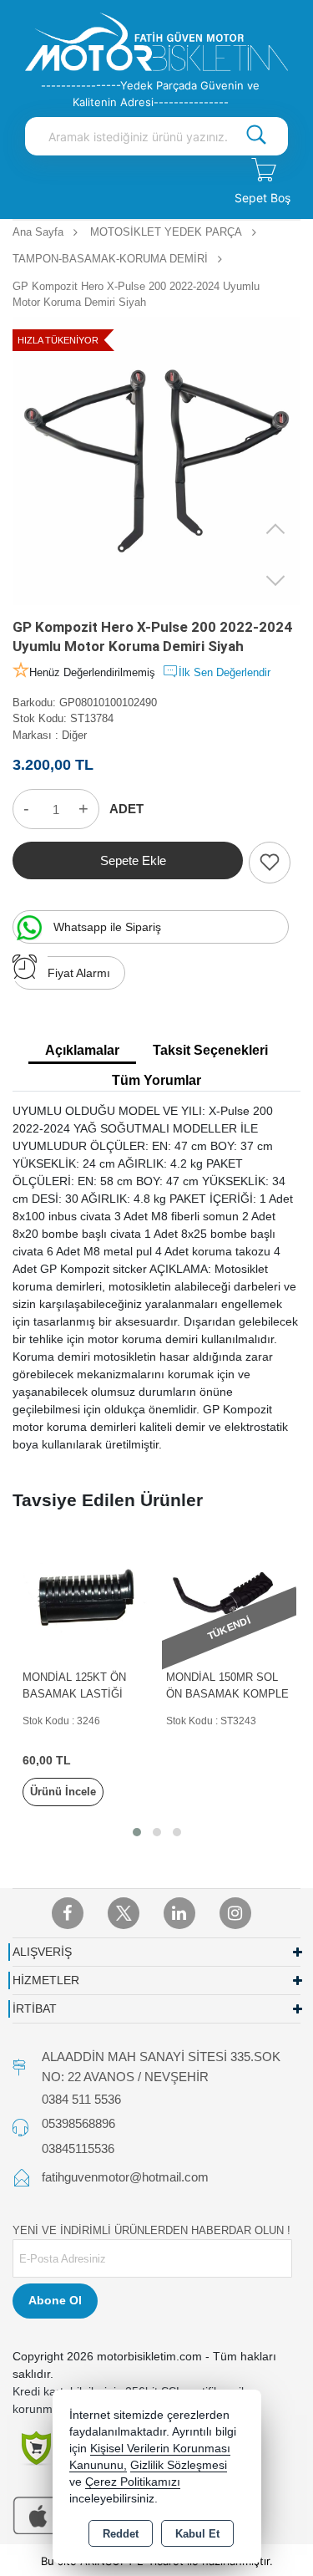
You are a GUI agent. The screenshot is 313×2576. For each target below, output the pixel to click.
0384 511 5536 (81, 2099)
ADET (126, 809)
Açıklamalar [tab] (82, 1050)
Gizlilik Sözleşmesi (179, 2465)
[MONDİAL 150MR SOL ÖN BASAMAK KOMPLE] (229, 1597)
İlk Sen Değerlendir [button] (225, 672)
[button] (137, 1832)
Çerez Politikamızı (133, 2482)
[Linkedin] (179, 1913)
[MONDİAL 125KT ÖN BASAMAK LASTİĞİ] (86, 1597)
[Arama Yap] (256, 136)
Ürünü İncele (63, 1792)
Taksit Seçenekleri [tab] (210, 1050)
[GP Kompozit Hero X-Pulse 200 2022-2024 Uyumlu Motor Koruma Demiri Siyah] (156, 461)
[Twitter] (124, 1913)
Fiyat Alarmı (79, 973)
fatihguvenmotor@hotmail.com (125, 2177)
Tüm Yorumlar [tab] (156, 1080)
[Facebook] (68, 1913)
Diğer (74, 735)
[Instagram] (235, 1913)
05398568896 (78, 2123)
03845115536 (78, 2148)
